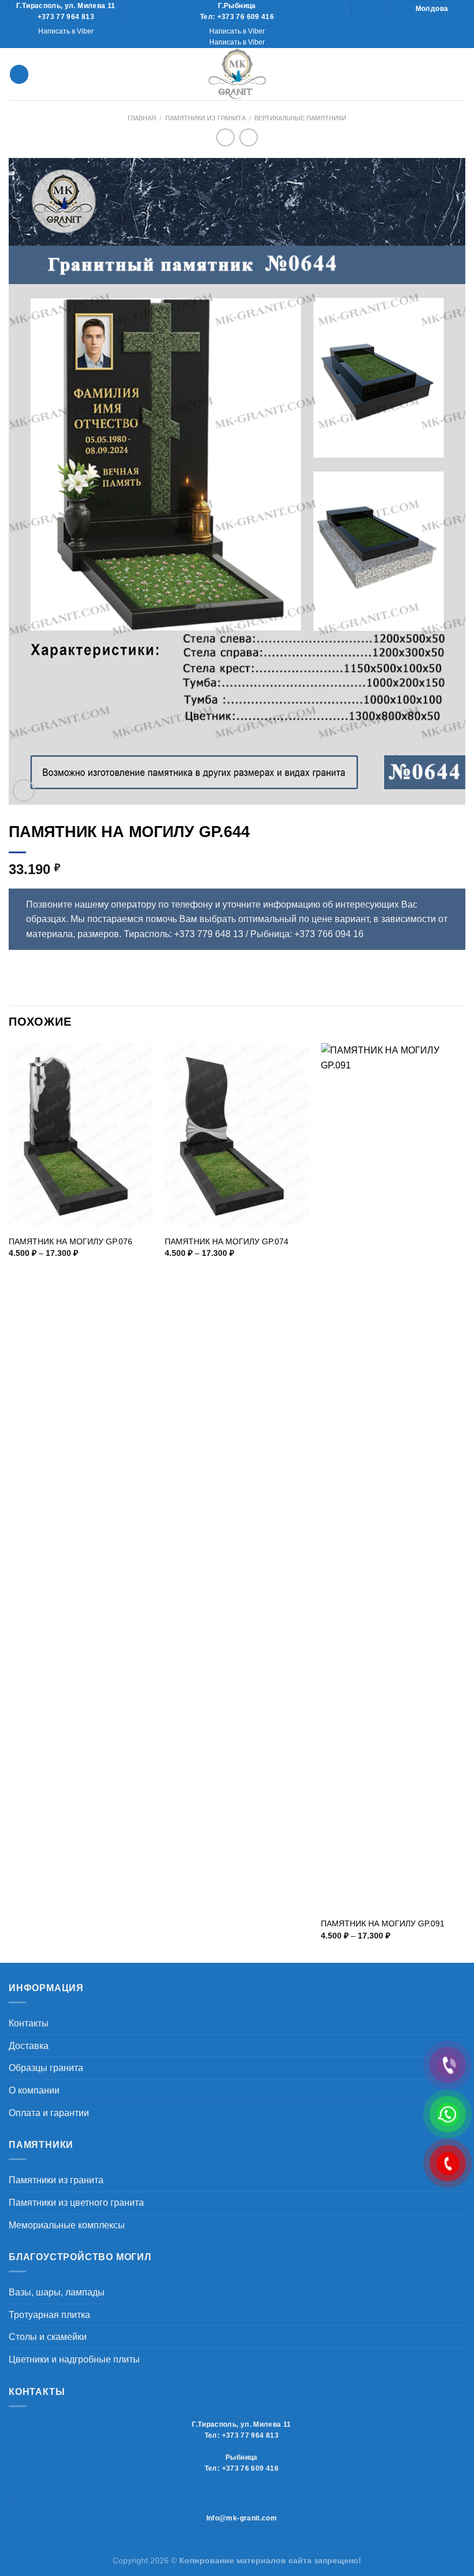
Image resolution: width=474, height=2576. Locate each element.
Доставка (29, 2046)
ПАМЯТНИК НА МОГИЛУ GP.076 (71, 1241)
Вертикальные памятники (300, 118)
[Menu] (19, 74)
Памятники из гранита (205, 118)
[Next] (465, 1502)
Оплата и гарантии (49, 2113)
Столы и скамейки (48, 2337)
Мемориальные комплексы (67, 2225)
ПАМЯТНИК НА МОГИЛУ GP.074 (227, 1241)
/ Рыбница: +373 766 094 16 (305, 934)
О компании (34, 2090)
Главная (142, 118)
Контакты (29, 2023)
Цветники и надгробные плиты (74, 2359)
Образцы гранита (46, 2068)
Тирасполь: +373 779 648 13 (184, 934)
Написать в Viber (66, 31)
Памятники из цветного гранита (76, 2203)
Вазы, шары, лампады (57, 2292)
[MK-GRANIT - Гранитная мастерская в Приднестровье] (237, 74)
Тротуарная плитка (49, 2315)
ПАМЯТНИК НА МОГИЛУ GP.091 (383, 1923)
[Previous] (9, 1502)
